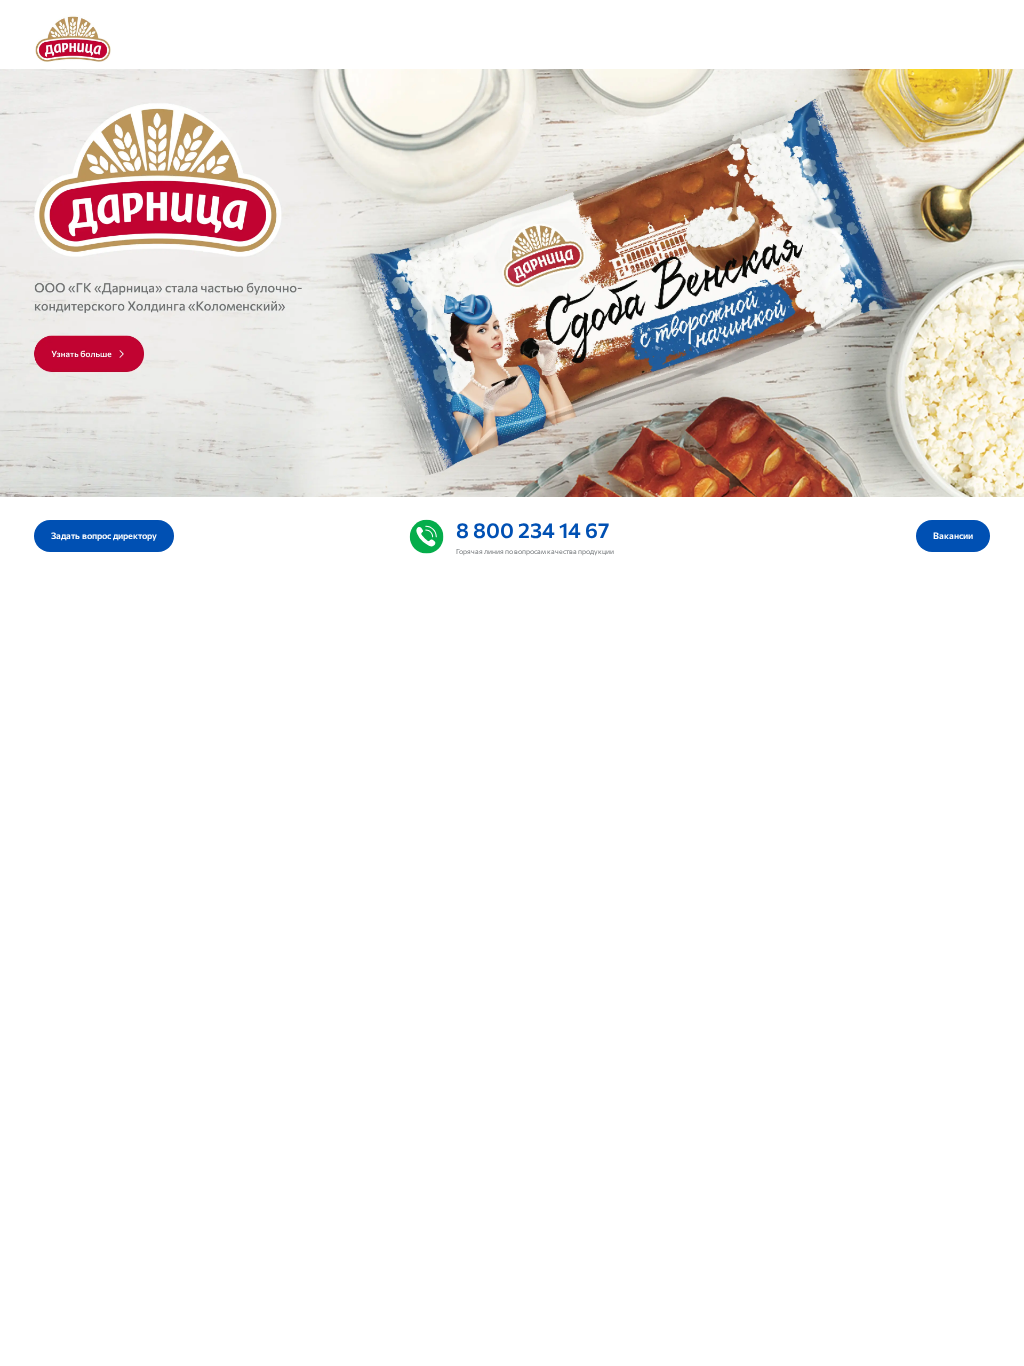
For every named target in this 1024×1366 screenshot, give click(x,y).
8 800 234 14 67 (532, 529)
